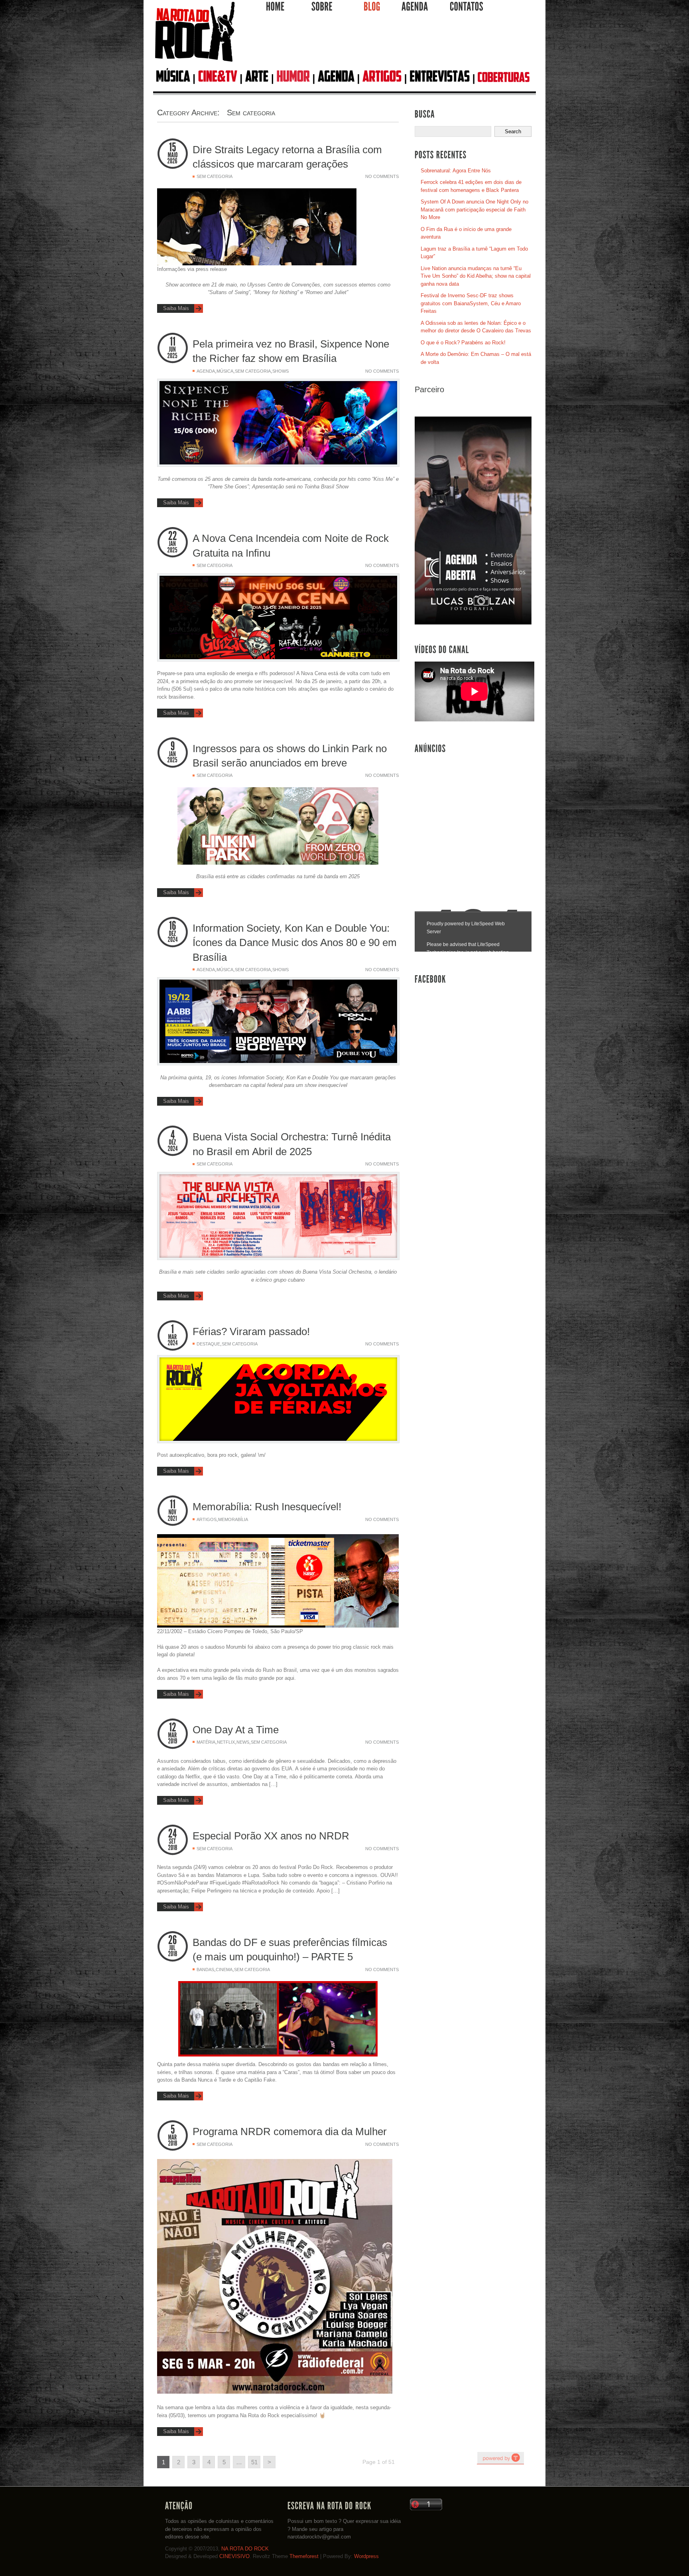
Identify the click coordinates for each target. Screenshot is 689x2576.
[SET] (173, 1841)
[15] (173, 147)
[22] (173, 536)
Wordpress (366, 2556)
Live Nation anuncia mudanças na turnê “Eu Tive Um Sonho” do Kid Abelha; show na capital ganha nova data (476, 276)
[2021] (173, 1519)
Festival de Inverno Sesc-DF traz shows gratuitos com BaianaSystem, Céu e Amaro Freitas (471, 303)
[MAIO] (173, 155)
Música (225, 371)
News (243, 1742)
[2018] (173, 1848)
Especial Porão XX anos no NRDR (271, 1836)
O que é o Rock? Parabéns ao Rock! (463, 343)
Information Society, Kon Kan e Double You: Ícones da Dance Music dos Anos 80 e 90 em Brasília (295, 943)
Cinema (224, 1970)
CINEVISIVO (234, 2556)
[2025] (173, 356)
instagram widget (500, 2458)
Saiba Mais (176, 308)
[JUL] (173, 1948)
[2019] (173, 1741)
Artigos (207, 1519)
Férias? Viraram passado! (251, 1331)
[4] (173, 1135)
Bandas (205, 1970)
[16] (173, 926)
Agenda (206, 371)
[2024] (173, 940)
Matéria (206, 1742)
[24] (173, 1834)
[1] (173, 1329)
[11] (173, 342)
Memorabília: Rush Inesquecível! (267, 1507)
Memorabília (233, 1519)
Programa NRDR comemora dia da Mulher (290, 2132)
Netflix (226, 1742)
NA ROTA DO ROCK (245, 2549)
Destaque (208, 1344)
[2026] (173, 161)
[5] (173, 2129)
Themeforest (304, 2556)
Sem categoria (215, 176)
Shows (281, 371)
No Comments (382, 176)
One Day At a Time (236, 1730)
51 (254, 2462)
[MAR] (173, 1337)
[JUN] (173, 350)
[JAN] (173, 544)
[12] (173, 1728)
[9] (173, 746)
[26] (173, 1940)
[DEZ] (173, 934)
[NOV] (173, 1512)
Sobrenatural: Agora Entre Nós (456, 171)
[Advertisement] (386, 43)
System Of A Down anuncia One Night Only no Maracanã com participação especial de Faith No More (474, 209)
